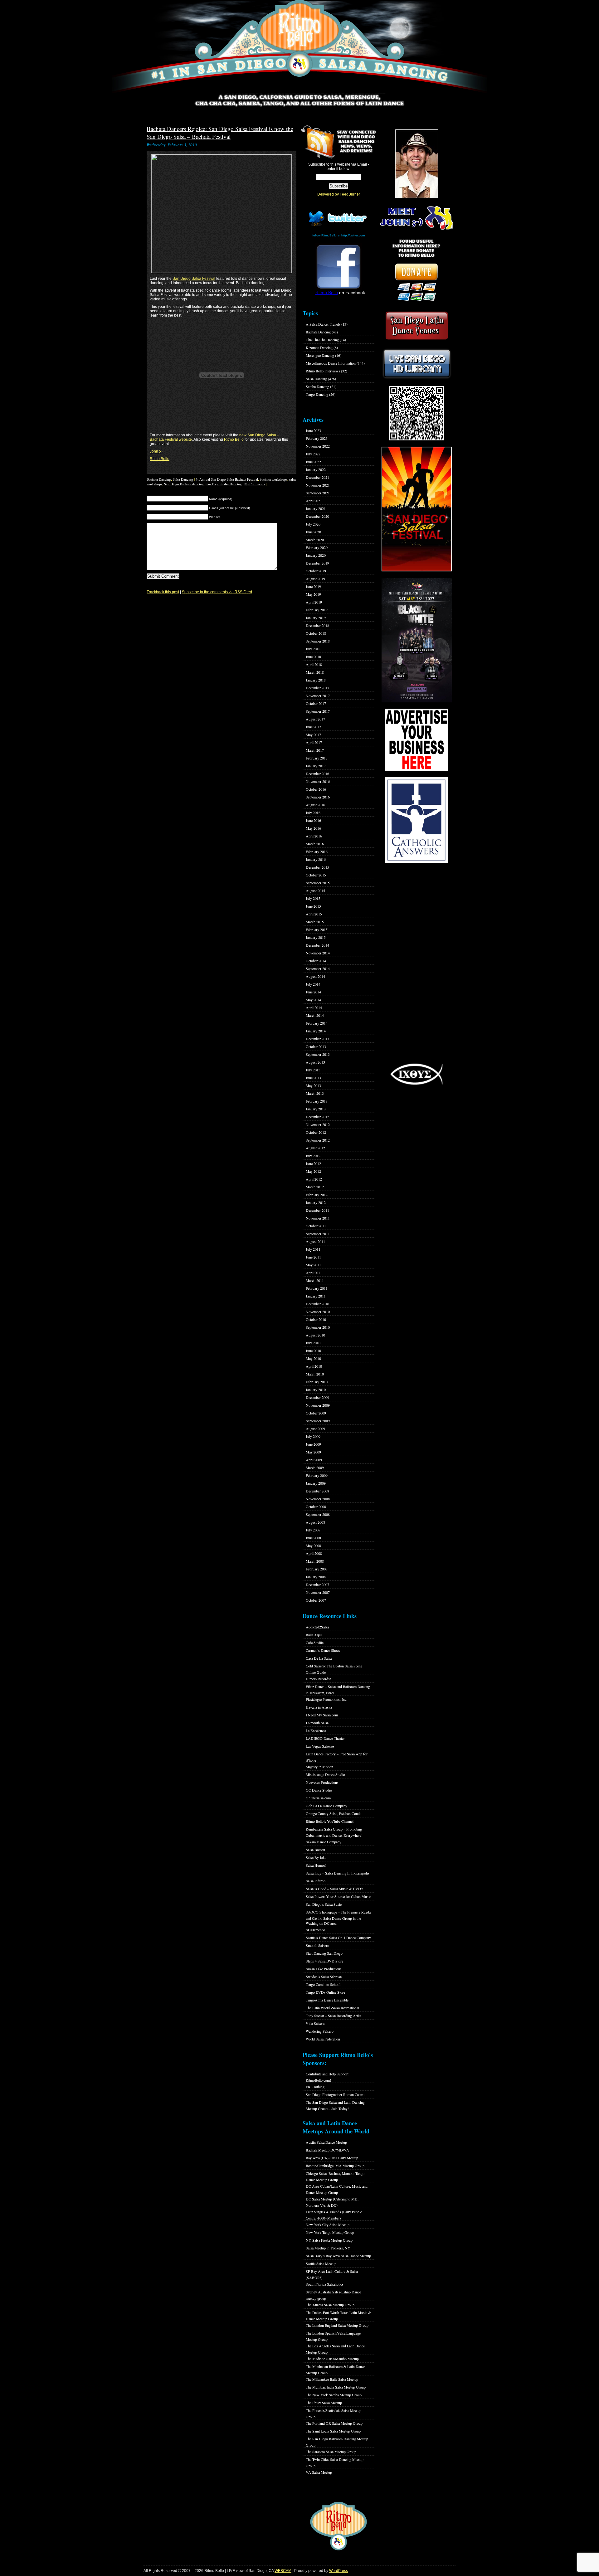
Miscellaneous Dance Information (331, 363)
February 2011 (317, 1288)
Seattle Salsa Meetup (321, 2263)
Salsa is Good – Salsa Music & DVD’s (335, 1889)
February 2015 (317, 929)
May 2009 (313, 1452)
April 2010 (314, 1366)
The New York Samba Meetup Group (334, 2395)
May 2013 (313, 1085)
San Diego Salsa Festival (194, 279)
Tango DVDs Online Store (325, 1992)
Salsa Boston (315, 1850)
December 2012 (317, 1117)
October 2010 (316, 1319)
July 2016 (313, 813)
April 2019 (314, 602)
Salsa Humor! (316, 1865)
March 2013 (315, 1093)
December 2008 (317, 1491)
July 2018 (313, 649)
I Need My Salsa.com (322, 1715)
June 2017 (313, 727)
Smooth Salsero (317, 1945)
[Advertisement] (416, 963)
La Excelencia (316, 1730)
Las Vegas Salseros (320, 1746)
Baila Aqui (314, 1635)
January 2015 (316, 937)
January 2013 (316, 1109)
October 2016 (316, 789)
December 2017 (317, 688)
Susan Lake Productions (324, 1969)
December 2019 (317, 563)
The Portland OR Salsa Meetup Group (334, 2423)
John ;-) (156, 451)
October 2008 (316, 1506)
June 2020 (313, 532)
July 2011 (313, 1249)
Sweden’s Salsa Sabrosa (324, 1977)
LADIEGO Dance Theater (325, 1738)
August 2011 (315, 1241)
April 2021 (314, 501)
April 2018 (314, 664)
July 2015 (313, 898)
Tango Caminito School (323, 1984)
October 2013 (316, 1046)
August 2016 (315, 805)
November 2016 (318, 781)
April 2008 (314, 1553)
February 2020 (317, 547)
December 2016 (317, 774)
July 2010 (313, 1343)
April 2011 (314, 1273)
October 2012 (316, 1132)
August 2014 (315, 976)
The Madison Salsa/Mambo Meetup (332, 2359)
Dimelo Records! (318, 1679)
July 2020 (313, 524)
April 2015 (314, 914)
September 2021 (318, 493)
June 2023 (313, 430)
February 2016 (317, 851)
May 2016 (313, 828)
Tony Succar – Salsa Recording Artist (334, 2016)
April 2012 (314, 1179)
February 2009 (317, 1475)
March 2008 (315, 1561)
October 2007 (316, 1600)
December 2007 (317, 1584)
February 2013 (317, 1101)
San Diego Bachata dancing (184, 484)
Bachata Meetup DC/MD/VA (327, 2150)
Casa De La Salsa (319, 1658)
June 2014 (313, 992)
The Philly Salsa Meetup (324, 2403)
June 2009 (313, 1444)
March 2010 (315, 1374)
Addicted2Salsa (317, 1627)
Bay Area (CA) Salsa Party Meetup (332, 2158)
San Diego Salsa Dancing (224, 484)
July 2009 (313, 1436)
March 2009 (315, 1467)
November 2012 (318, 1124)
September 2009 (318, 1421)
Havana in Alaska (319, 1707)
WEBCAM (283, 2571)
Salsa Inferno (316, 1881)
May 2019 (313, 594)
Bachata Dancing (159, 479)
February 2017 (317, 758)
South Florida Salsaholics (325, 2284)
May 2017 (313, 735)
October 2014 (316, 961)
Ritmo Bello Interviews (323, 371)
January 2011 (316, 1296)
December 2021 (317, 477)
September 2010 (318, 1327)
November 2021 (318, 485)
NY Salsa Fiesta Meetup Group (329, 2240)
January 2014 (316, 1031)
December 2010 (317, 1304)
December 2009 (317, 1397)
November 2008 (318, 1499)
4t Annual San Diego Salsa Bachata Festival (227, 479)
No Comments (255, 484)
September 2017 (318, 711)
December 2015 (317, 867)
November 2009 (318, 1405)
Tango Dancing (317, 394)
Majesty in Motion (319, 1767)
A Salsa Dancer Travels (323, 324)
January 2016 (316, 859)
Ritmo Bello (234, 439)
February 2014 (317, 1023)
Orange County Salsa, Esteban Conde (334, 1813)
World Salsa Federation (323, 2039)
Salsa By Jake (316, 1857)
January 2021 (316, 508)
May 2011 (313, 1265)
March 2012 (315, 1187)
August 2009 (315, 1429)
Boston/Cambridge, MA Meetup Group (335, 2166)
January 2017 (316, 766)
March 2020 (315, 540)
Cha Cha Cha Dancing (322, 340)
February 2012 (317, 1195)
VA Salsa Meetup (319, 2472)
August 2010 (315, 1335)
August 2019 (315, 579)
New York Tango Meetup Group (330, 2232)
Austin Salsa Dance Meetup (326, 2142)
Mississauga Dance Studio (325, 1774)
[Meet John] (416, 164)
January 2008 (316, 1577)
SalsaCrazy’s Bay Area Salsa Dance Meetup (338, 2256)
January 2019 (316, 618)
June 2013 (313, 1078)
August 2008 (315, 1522)
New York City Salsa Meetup (328, 2224)
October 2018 (316, 633)
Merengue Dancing (320, 355)
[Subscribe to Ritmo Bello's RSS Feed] (317, 142)
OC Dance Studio (319, 1790)
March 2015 (315, 922)
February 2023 (317, 438)
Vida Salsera (315, 2023)
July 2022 (313, 454)
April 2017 (314, 742)
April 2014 (314, 1007)
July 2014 (313, 984)
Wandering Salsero (320, 2031)
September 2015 (318, 883)
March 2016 (315, 844)
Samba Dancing (317, 386)
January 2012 (316, 1202)
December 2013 (317, 1039)
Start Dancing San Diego (324, 1953)
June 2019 (313, 586)
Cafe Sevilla (315, 1642)
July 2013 (313, 1070)
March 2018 (315, 672)
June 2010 (313, 1351)
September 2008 (318, 1514)
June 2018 (313, 657)
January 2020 (316, 555)
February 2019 (317, 610)
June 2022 (313, 462)
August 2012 (315, 1148)
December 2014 (317, 945)
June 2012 (313, 1163)
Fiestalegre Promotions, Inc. (326, 1699)
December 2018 (317, 625)
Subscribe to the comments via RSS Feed (217, 592)
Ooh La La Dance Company (326, 1806)
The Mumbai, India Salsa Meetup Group (336, 2387)
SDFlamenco (315, 1930)
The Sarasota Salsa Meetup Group (331, 2452)
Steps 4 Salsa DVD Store (324, 1961)
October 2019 (316, 571)
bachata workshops (274, 479)
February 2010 (317, 1382)
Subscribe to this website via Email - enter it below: (339, 167)
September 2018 (318, 641)
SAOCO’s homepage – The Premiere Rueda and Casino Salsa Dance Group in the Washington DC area (338, 1918)
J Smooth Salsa (317, 1723)
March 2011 (315, 1280)
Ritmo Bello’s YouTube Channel (330, 1821)
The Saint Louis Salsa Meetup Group (333, 2431)
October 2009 (316, 1413)
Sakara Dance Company (324, 1842)
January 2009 (316, 1483)
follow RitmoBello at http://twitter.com (338, 235)
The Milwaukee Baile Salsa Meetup (332, 2379)
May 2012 (313, 1171)
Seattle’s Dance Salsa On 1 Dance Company (338, 1938)
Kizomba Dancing (319, 347)
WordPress (338, 2571)
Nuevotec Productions (322, 1782)
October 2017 (316, 703)
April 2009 (314, 1460)
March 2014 (315, 1015)
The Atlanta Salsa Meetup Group (330, 2305)
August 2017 (315, 719)
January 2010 (316, 1390)
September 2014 (318, 968)
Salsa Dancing (183, 479)
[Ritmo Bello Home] (299, 47)
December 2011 (317, 1210)
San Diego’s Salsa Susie (324, 1904)
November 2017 (318, 696)
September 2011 (318, 1234)
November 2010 (318, 1312)
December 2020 (317, 516)
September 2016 (318, 797)
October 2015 (316, 875)
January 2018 (316, 680)
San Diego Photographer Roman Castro (335, 2094)
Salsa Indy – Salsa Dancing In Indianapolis (338, 1873)
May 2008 (313, 1545)
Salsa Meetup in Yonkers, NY (328, 2248)
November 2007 (318, 1592)
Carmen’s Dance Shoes (323, 1650)
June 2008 (313, 1538)
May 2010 (313, 1358)
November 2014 (318, 953)
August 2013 (315, 1062)
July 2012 (313, 1156)
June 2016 (313, 820)
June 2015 (313, 906)
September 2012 (318, 1140)
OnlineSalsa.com (318, 1798)
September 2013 (318, 1054)
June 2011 (313, 1257)
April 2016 (314, 836)
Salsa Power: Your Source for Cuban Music (338, 1896)
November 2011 (318, 1218)
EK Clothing (315, 2087)
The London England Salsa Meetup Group (337, 2325)
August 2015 (315, 890)
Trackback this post (163, 592)
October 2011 (316, 1226)
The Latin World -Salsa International (332, 2008)
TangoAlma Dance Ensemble (327, 2000)
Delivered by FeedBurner (339, 194)
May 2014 (313, 1000)
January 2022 (316, 469)
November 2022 (318, 446)
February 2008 (317, 1569)
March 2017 (315, 750)
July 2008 (313, 1530)
